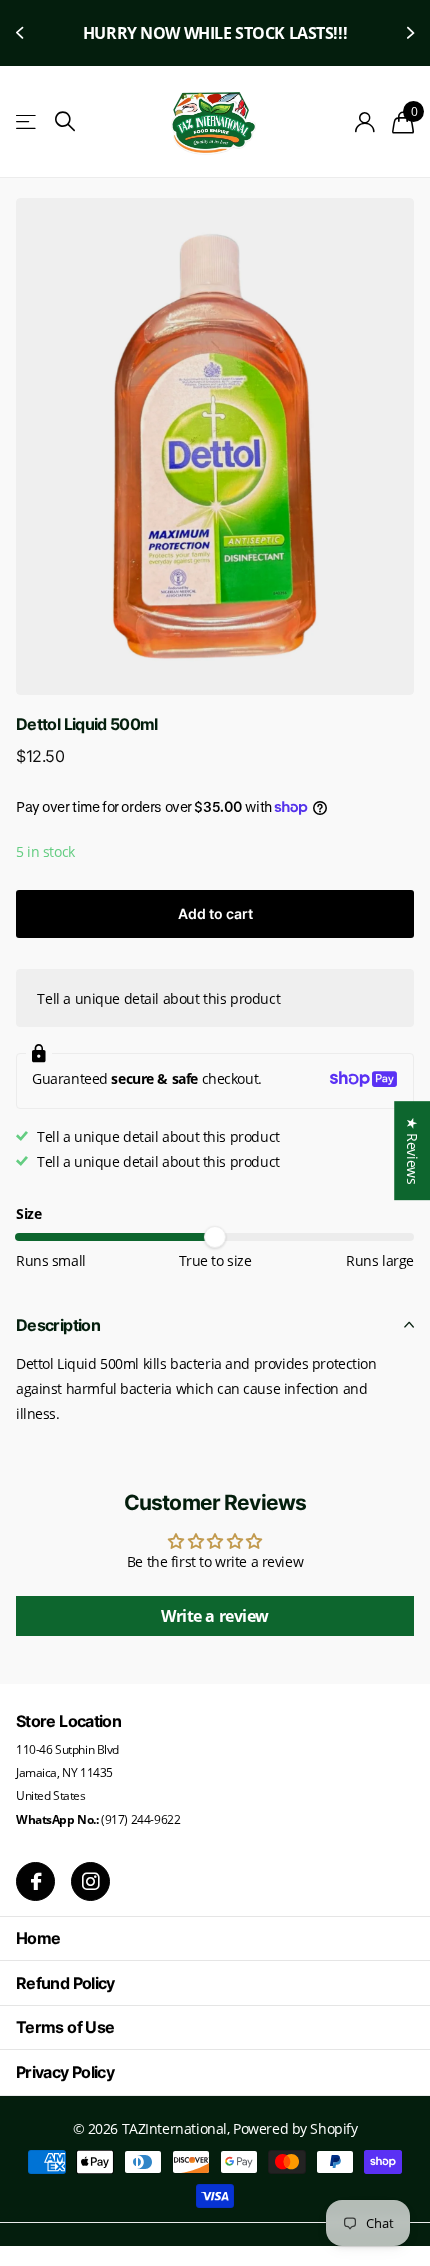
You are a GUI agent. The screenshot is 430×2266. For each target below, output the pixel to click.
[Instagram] (90, 1881)
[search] (65, 121)
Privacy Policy (65, 2072)
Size (28, 1213)
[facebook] (35, 1881)
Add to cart (215, 913)
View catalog (27, 122)
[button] (22, 33)
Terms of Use (65, 2027)
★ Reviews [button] (412, 1150)
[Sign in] (365, 122)
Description (58, 1325)
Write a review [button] (215, 1616)
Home (38, 1938)
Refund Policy (65, 1983)
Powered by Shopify (295, 2128)
